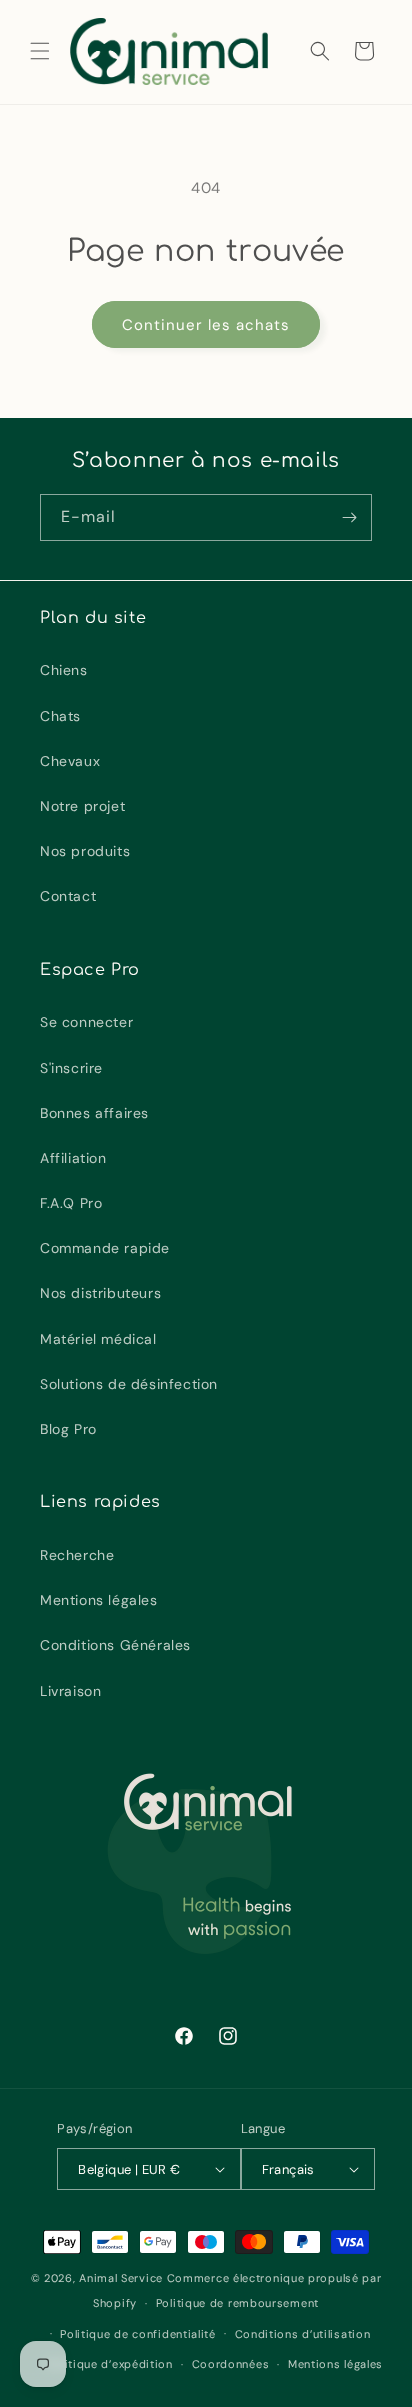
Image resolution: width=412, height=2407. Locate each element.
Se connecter (86, 1022)
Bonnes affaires (94, 1113)
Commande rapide (105, 1248)
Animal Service (121, 2278)
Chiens (64, 670)
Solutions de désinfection (129, 1384)
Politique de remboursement (237, 2303)
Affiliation (73, 1158)
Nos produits (85, 851)
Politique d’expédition (109, 2364)
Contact (68, 896)
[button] (40, 51)
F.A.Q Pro (71, 1203)
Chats (60, 716)
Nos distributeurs (100, 1293)
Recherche (77, 1555)
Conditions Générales (115, 1645)
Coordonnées (231, 2364)
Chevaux (70, 761)
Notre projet (82, 806)
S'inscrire (71, 1068)
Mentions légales (99, 1600)
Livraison (70, 1691)
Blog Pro (68, 1429)
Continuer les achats (206, 325)
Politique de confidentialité (138, 2334)
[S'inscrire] (349, 517)
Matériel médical (98, 1339)
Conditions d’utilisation (303, 2334)
